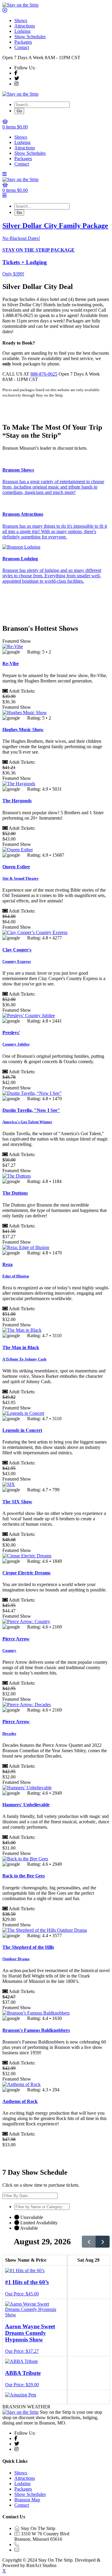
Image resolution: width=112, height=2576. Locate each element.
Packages (23, 42)
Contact (22, 47)
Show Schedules (30, 37)
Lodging (22, 31)
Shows (21, 20)
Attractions (25, 26)
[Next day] (103, 2242)
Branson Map (27, 2500)
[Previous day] (89, 2242)
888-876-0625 (44, 374)
